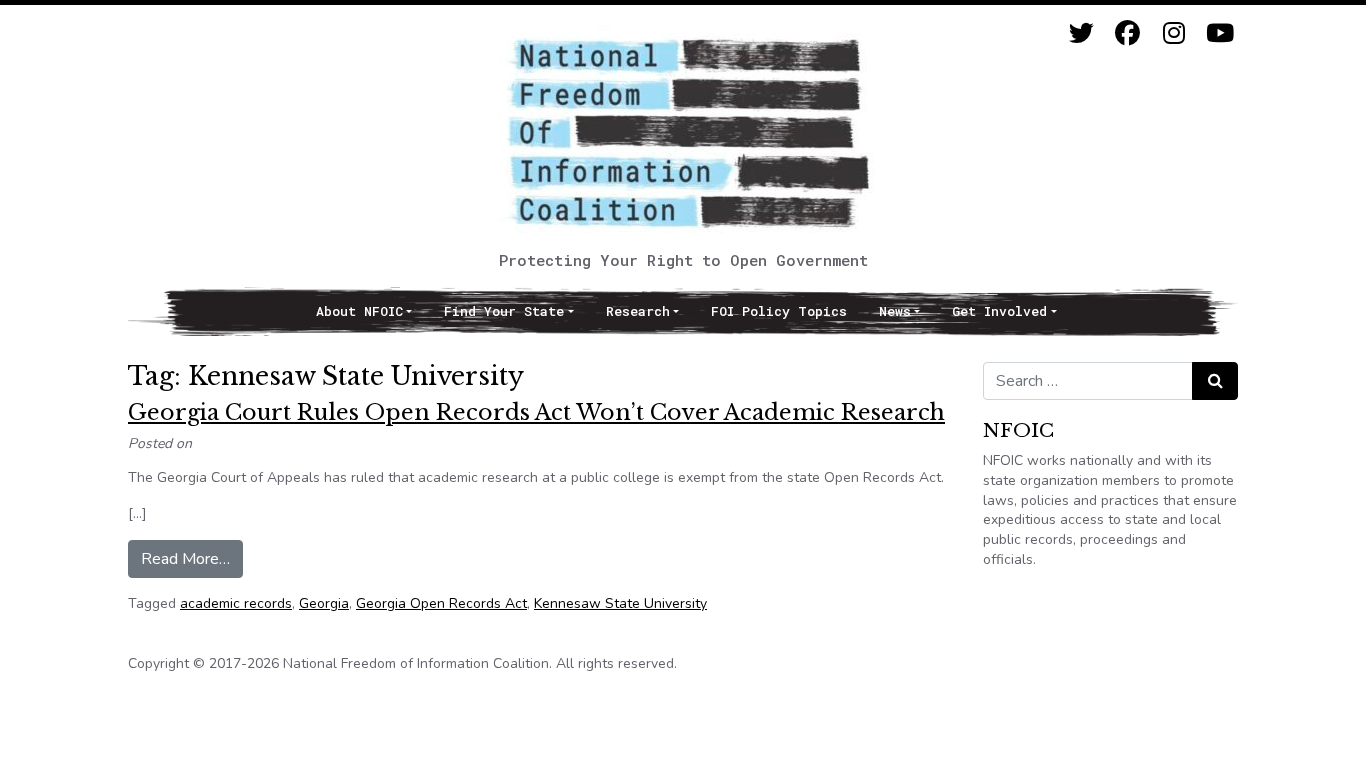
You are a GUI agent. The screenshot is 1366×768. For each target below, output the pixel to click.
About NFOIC (359, 311)
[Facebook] (1127, 33)
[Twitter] (1081, 33)
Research (638, 311)
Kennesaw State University (620, 603)
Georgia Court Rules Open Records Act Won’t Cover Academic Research (536, 412)
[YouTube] (1219, 33)
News (895, 311)
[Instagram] (1173, 33)
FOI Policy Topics (779, 311)
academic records (236, 603)
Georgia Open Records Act (441, 603)
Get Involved (999, 311)
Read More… (192, 558)
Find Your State (504, 311)
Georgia (324, 603)
